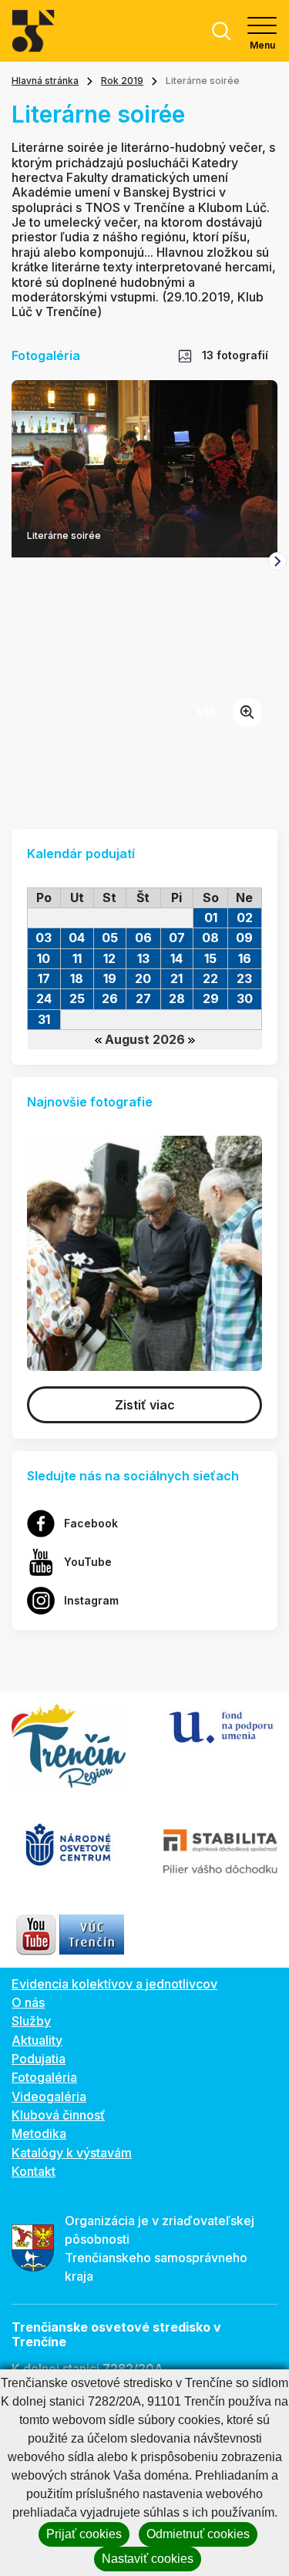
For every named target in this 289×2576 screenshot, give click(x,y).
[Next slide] (277, 561)
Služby (31, 2021)
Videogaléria (49, 2096)
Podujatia (39, 2059)
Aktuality (37, 2040)
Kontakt (34, 2171)
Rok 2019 (122, 81)
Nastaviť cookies (148, 2559)
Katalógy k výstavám (72, 2153)
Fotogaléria (44, 2077)
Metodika (39, 2133)
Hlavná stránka (45, 81)
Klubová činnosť (58, 2115)
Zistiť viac (145, 1405)
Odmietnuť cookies (198, 2534)
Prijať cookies (84, 2534)
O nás (28, 2002)
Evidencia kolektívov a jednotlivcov (114, 1984)
